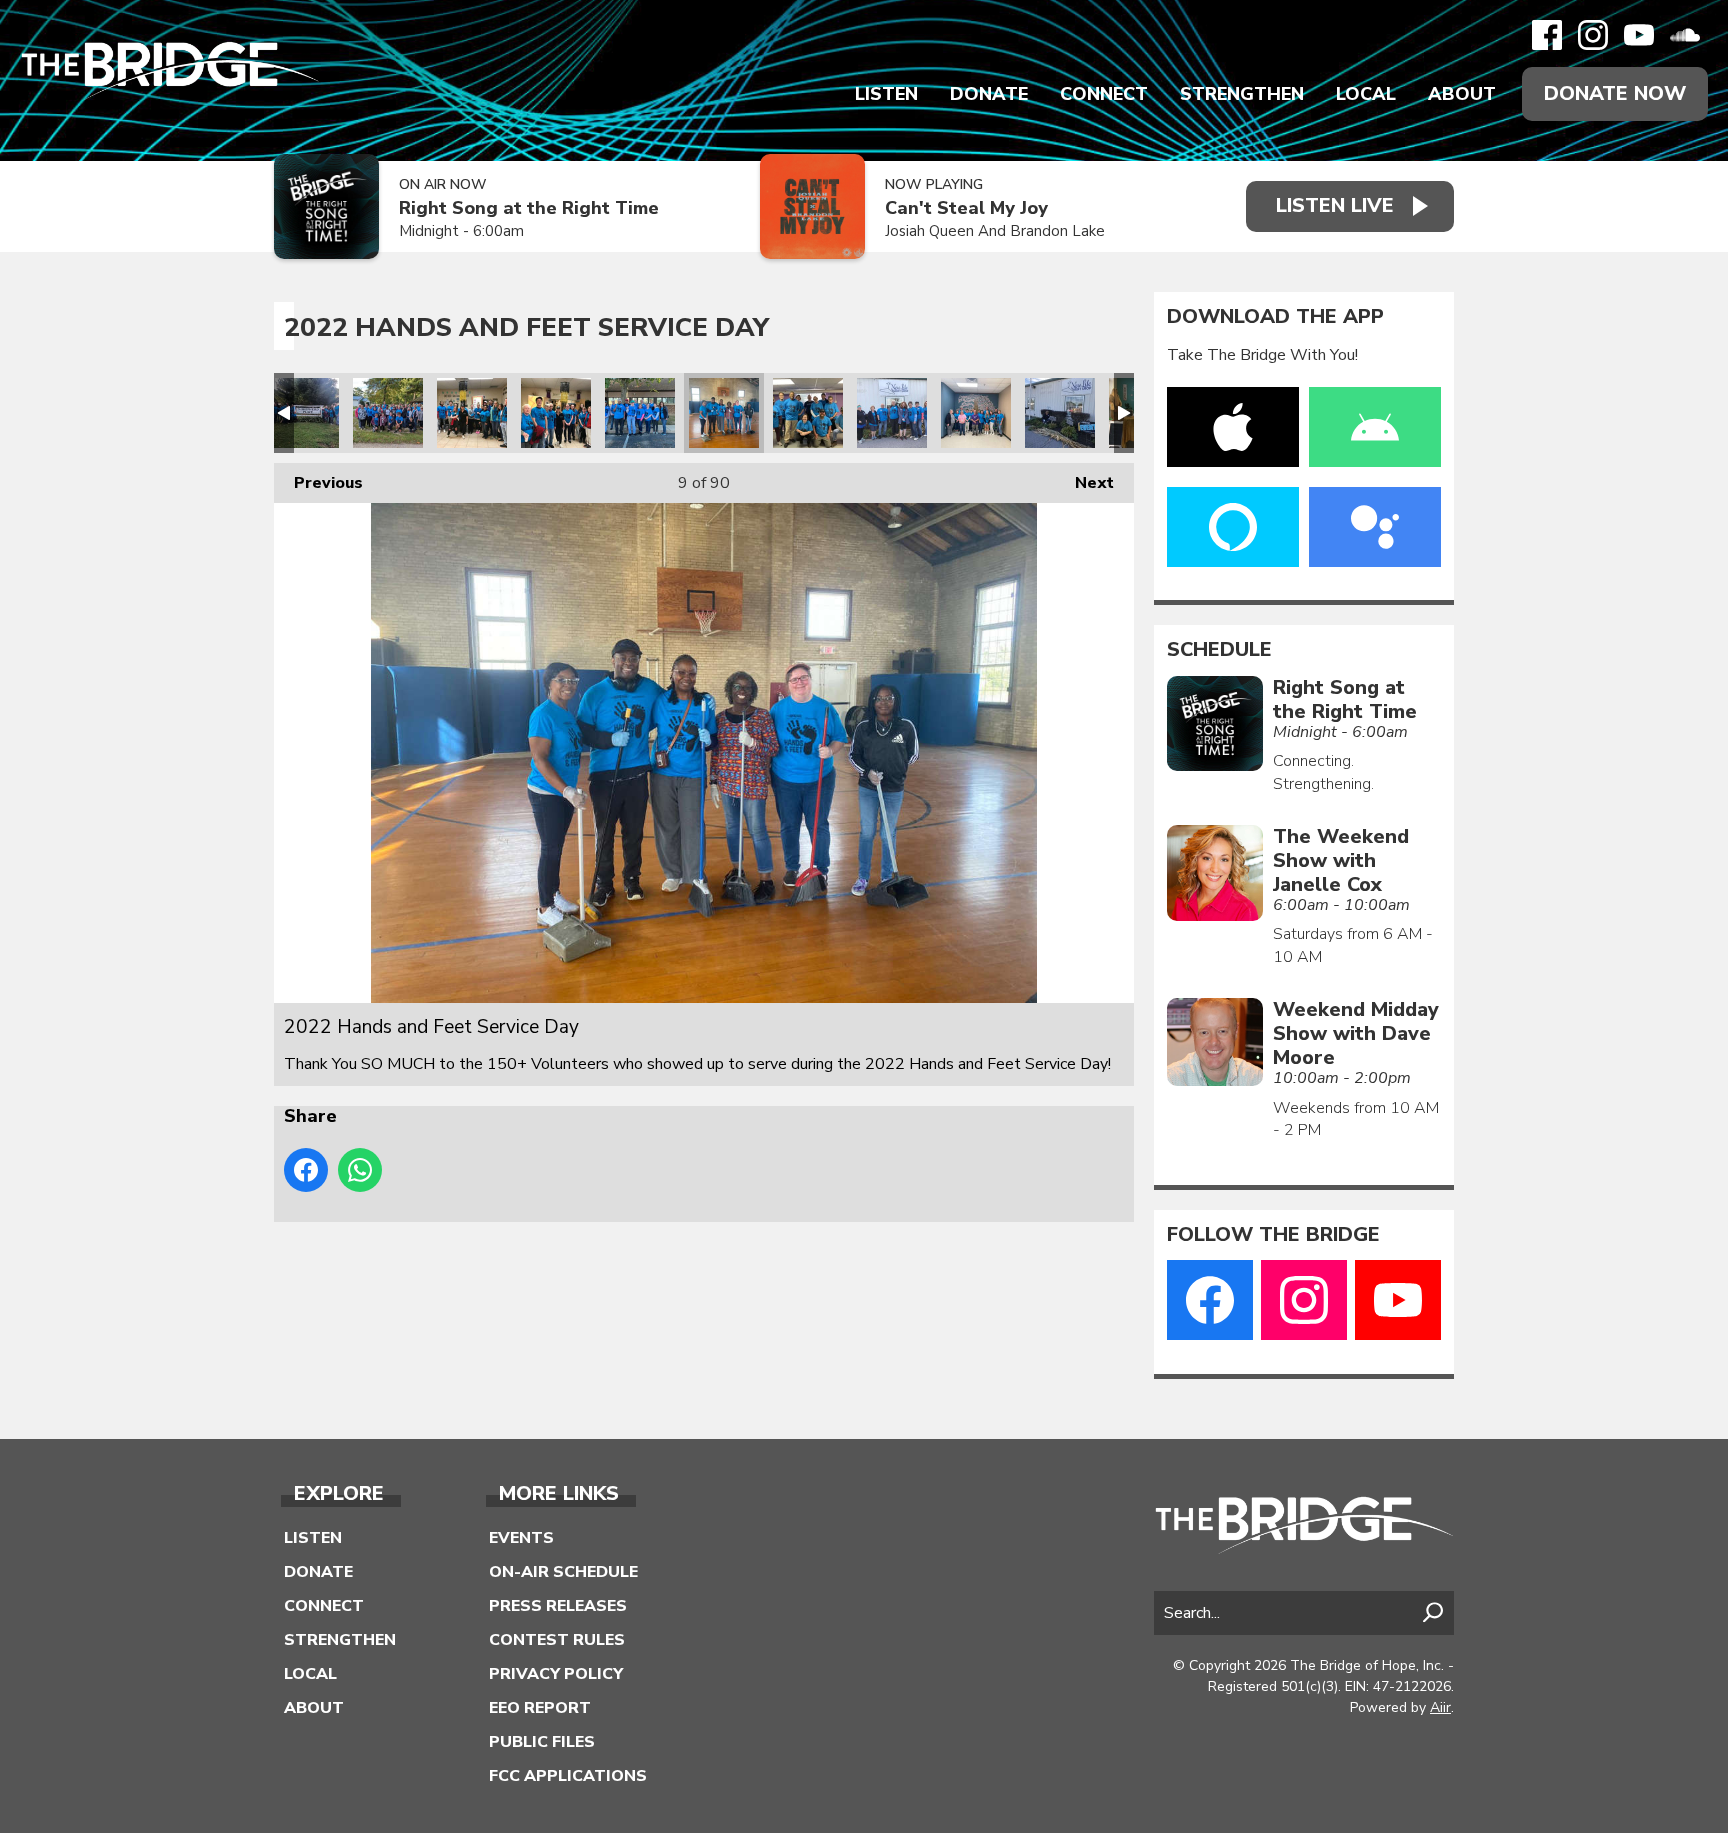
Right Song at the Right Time (529, 208)
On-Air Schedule (563, 1572)
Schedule (1219, 650)
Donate (989, 94)
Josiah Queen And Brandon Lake (995, 231)
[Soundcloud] (1685, 35)
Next (1084, 483)
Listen (886, 94)
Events (521, 1538)
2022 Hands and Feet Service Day (304, 413)
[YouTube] (1639, 35)
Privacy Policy (556, 1674)
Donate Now (1615, 93)
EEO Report (540, 1708)
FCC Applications (568, 1776)
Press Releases (558, 1606)
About (1462, 94)
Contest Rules (557, 1640)
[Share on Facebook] (306, 1170)
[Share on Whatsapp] (360, 1170)
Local (1366, 94)
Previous (318, 483)
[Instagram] (1593, 35)
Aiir (1440, 1707)
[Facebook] (1547, 35)
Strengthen (1242, 94)
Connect (1104, 94)
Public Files (542, 1742)
